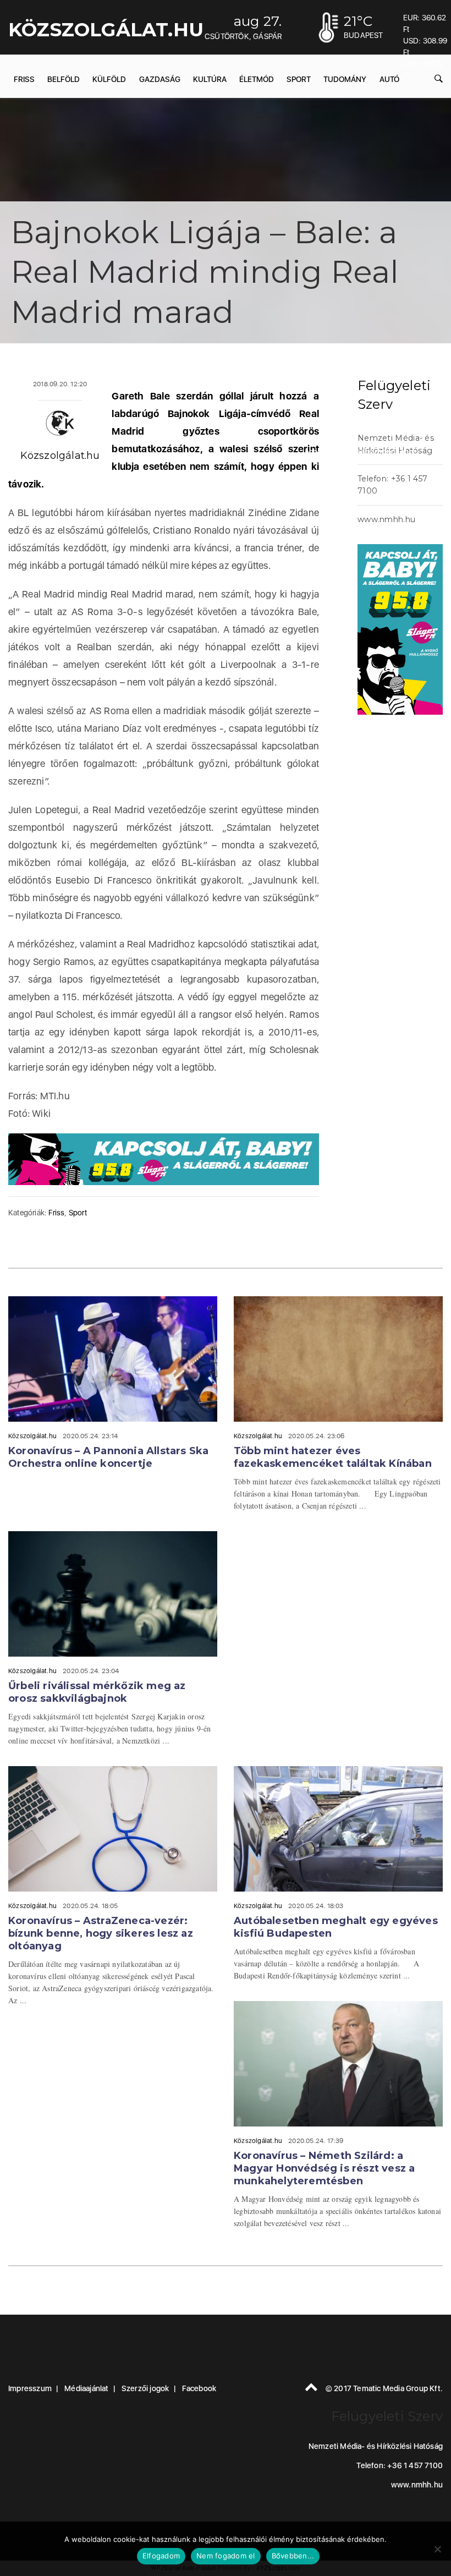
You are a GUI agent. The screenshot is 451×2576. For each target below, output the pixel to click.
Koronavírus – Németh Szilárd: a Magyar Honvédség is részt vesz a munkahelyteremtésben (324, 2168)
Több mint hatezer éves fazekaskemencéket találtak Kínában (333, 1457)
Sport (78, 1213)
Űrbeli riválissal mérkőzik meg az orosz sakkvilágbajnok (97, 1692)
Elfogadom (161, 2556)
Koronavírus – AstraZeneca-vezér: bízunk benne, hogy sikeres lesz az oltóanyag (101, 1933)
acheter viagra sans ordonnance (361, 452)
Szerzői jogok (145, 2388)
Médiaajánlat (86, 2388)
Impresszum (30, 2388)
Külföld (109, 79)
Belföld (64, 79)
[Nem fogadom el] (437, 2549)
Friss (24, 79)
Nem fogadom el (226, 2556)
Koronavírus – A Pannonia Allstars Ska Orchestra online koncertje (108, 1457)
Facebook (199, 2388)
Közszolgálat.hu (60, 456)
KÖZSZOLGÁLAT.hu (106, 30)
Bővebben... (293, 2556)
